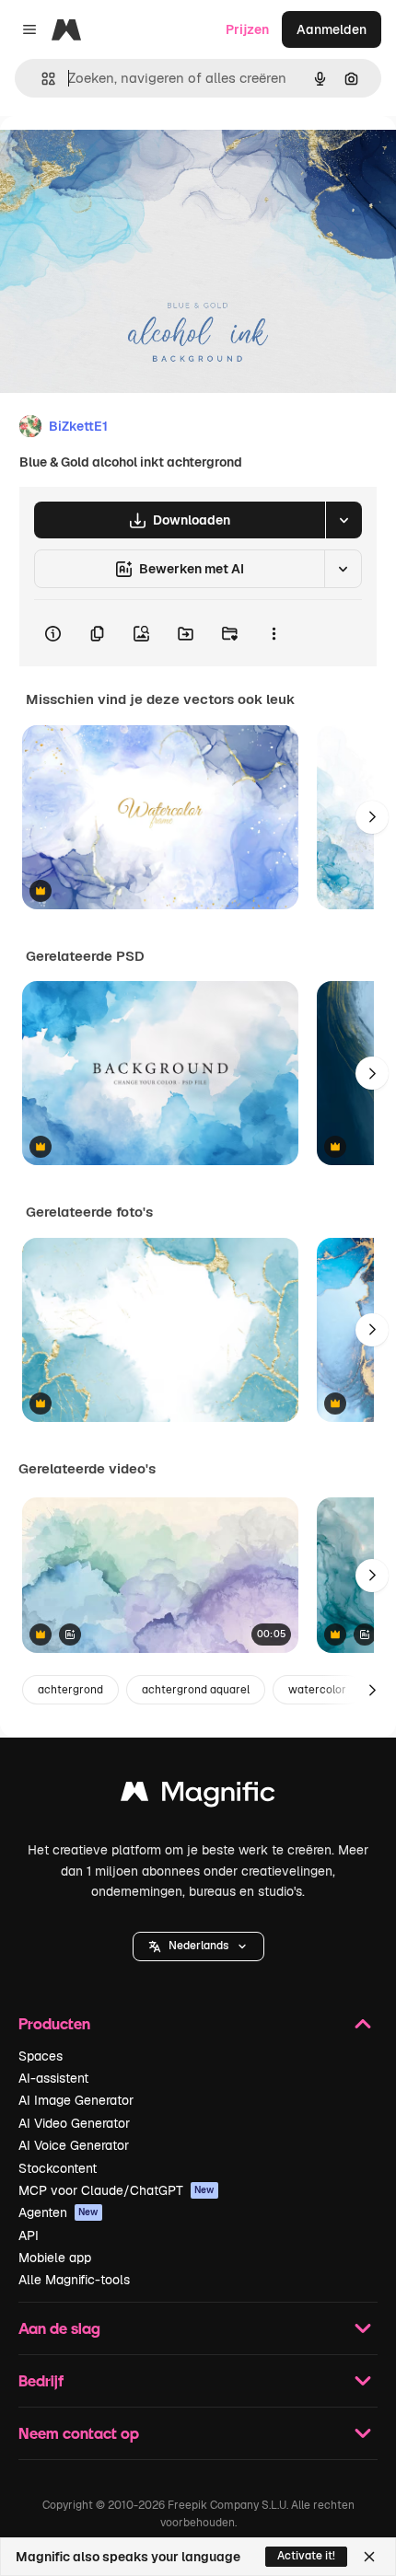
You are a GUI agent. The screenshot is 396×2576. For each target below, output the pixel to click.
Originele (121, 158)
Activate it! (306, 2556)
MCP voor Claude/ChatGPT (116, 2190)
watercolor (317, 1690)
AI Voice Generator (74, 2145)
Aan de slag (59, 2328)
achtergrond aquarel (196, 1690)
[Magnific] (198, 1796)
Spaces (41, 2056)
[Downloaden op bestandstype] (344, 520)
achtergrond (70, 1690)
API (29, 2235)
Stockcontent (58, 2168)
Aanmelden (332, 29)
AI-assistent (53, 2078)
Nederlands (198, 1946)
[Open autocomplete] (41, 79)
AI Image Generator (76, 2100)
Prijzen (247, 29)
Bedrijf (41, 2380)
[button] (198, 1946)
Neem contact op (79, 2433)
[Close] (369, 2557)
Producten (54, 2023)
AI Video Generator (74, 2123)
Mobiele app (55, 2258)
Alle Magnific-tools (74, 2280)
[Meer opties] (274, 633)
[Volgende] (372, 817)
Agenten (58, 2212)
